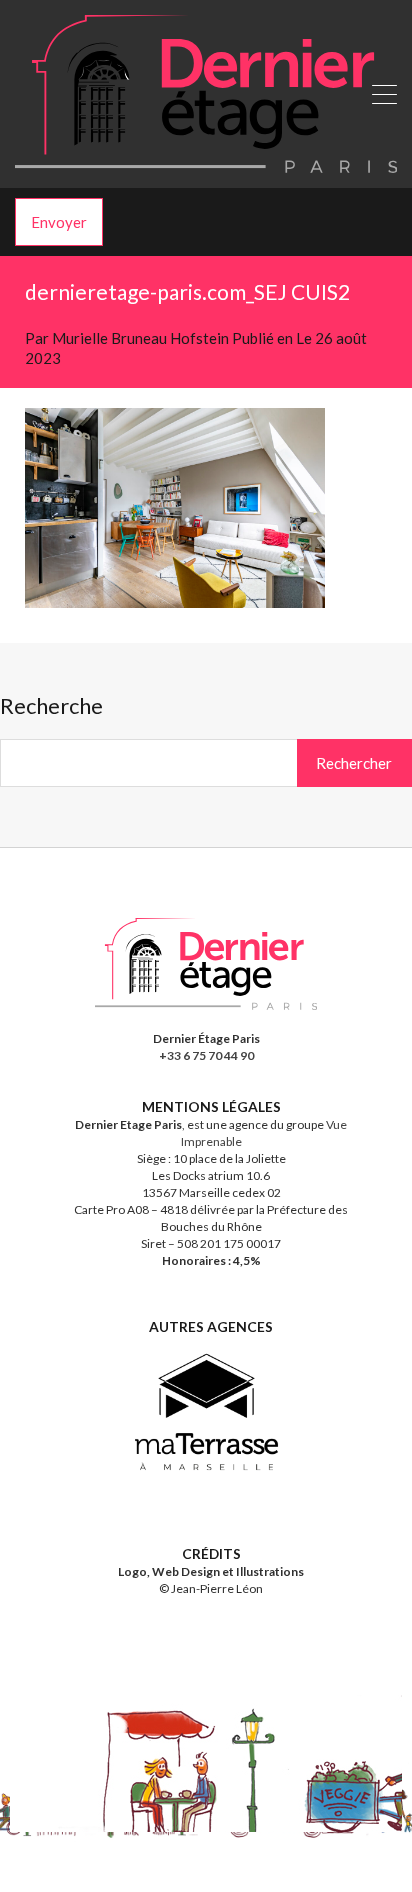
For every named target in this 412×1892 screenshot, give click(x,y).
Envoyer (59, 222)
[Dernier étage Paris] (206, 164)
